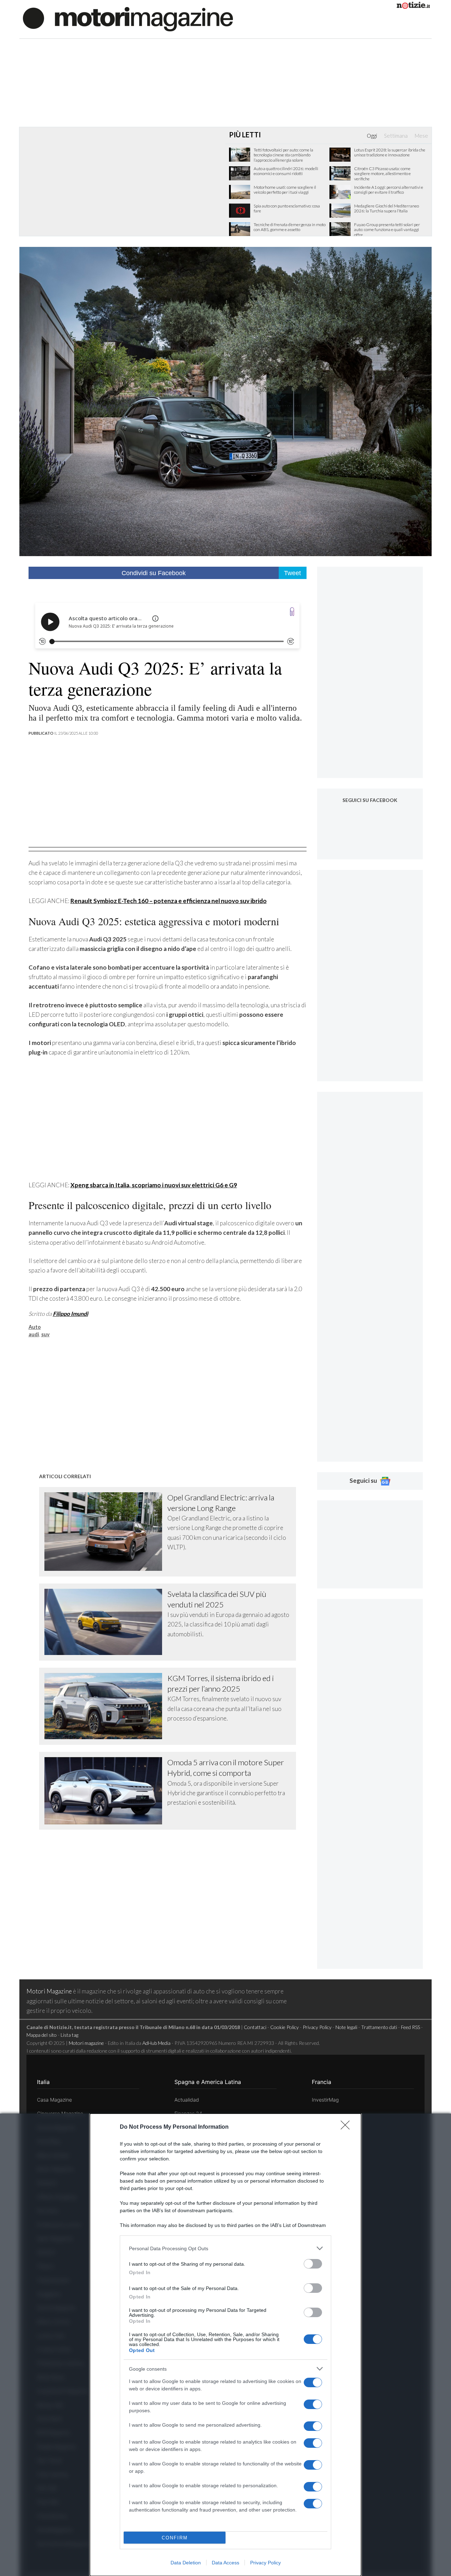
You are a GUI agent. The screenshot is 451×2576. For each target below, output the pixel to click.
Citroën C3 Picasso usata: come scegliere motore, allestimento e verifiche (382, 174)
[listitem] (225, 2248)
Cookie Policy (285, 2027)
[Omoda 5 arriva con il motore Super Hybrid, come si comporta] (106, 1791)
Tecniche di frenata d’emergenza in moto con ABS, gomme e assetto (290, 227)
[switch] (313, 2264)
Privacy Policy (265, 2563)
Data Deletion (186, 2563)
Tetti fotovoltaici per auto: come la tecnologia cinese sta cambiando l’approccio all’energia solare (283, 155)
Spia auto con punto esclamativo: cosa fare (287, 209)
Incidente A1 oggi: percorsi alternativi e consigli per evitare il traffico (389, 190)
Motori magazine (86, 2043)
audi (34, 1334)
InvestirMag (325, 2100)
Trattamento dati (379, 2027)
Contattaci (255, 2027)
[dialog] (225, 2345)
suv (45, 1334)
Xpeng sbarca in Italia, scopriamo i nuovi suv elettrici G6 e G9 (154, 1185)
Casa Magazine (54, 2100)
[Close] (347, 2127)
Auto (35, 1327)
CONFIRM (175, 2538)
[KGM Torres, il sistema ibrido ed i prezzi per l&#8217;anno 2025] (106, 1706)
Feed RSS (410, 2027)
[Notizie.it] (413, 7)
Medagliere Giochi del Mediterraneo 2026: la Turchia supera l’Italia (387, 209)
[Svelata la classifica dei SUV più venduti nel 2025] (106, 1622)
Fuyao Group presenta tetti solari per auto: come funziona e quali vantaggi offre (387, 230)
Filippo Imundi (70, 1314)
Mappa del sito (42, 2035)
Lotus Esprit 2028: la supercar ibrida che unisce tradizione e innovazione (390, 153)
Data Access (225, 2563)
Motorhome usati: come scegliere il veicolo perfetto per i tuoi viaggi (285, 190)
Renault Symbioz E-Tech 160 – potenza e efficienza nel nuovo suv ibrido (169, 901)
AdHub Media (156, 2043)
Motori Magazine (49, 1991)
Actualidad (187, 2100)
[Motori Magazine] (128, 18)
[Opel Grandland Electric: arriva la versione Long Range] (106, 1532)
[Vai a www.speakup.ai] (292, 612)
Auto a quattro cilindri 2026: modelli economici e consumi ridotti (286, 171)
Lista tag (69, 2035)
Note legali (346, 2027)
